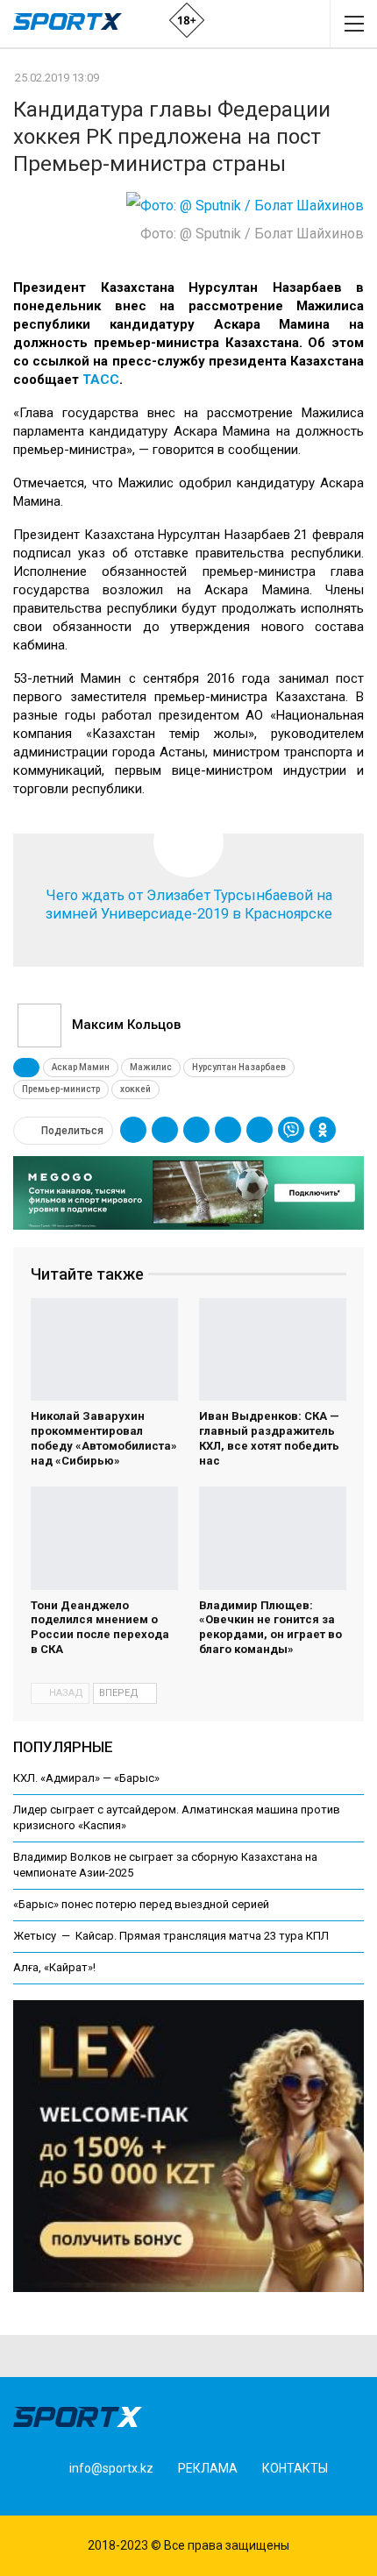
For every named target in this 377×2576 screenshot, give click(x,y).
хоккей (135, 1089)
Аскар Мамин (81, 1067)
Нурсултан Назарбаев (239, 1067)
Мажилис (151, 1067)
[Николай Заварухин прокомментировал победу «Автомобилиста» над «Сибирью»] (104, 1350)
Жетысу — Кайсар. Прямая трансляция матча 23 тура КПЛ (171, 1936)
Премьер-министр (61, 1089)
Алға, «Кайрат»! (54, 1967)
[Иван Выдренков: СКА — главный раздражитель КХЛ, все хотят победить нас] (273, 1350)
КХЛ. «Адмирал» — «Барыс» (86, 1778)
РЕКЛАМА (208, 2468)
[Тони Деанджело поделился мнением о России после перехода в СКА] (104, 1538)
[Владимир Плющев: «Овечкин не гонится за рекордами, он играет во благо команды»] (273, 1538)
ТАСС (101, 380)
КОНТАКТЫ (295, 2468)
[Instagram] (62, 2497)
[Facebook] (35, 2497)
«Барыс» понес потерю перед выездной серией (141, 1904)
